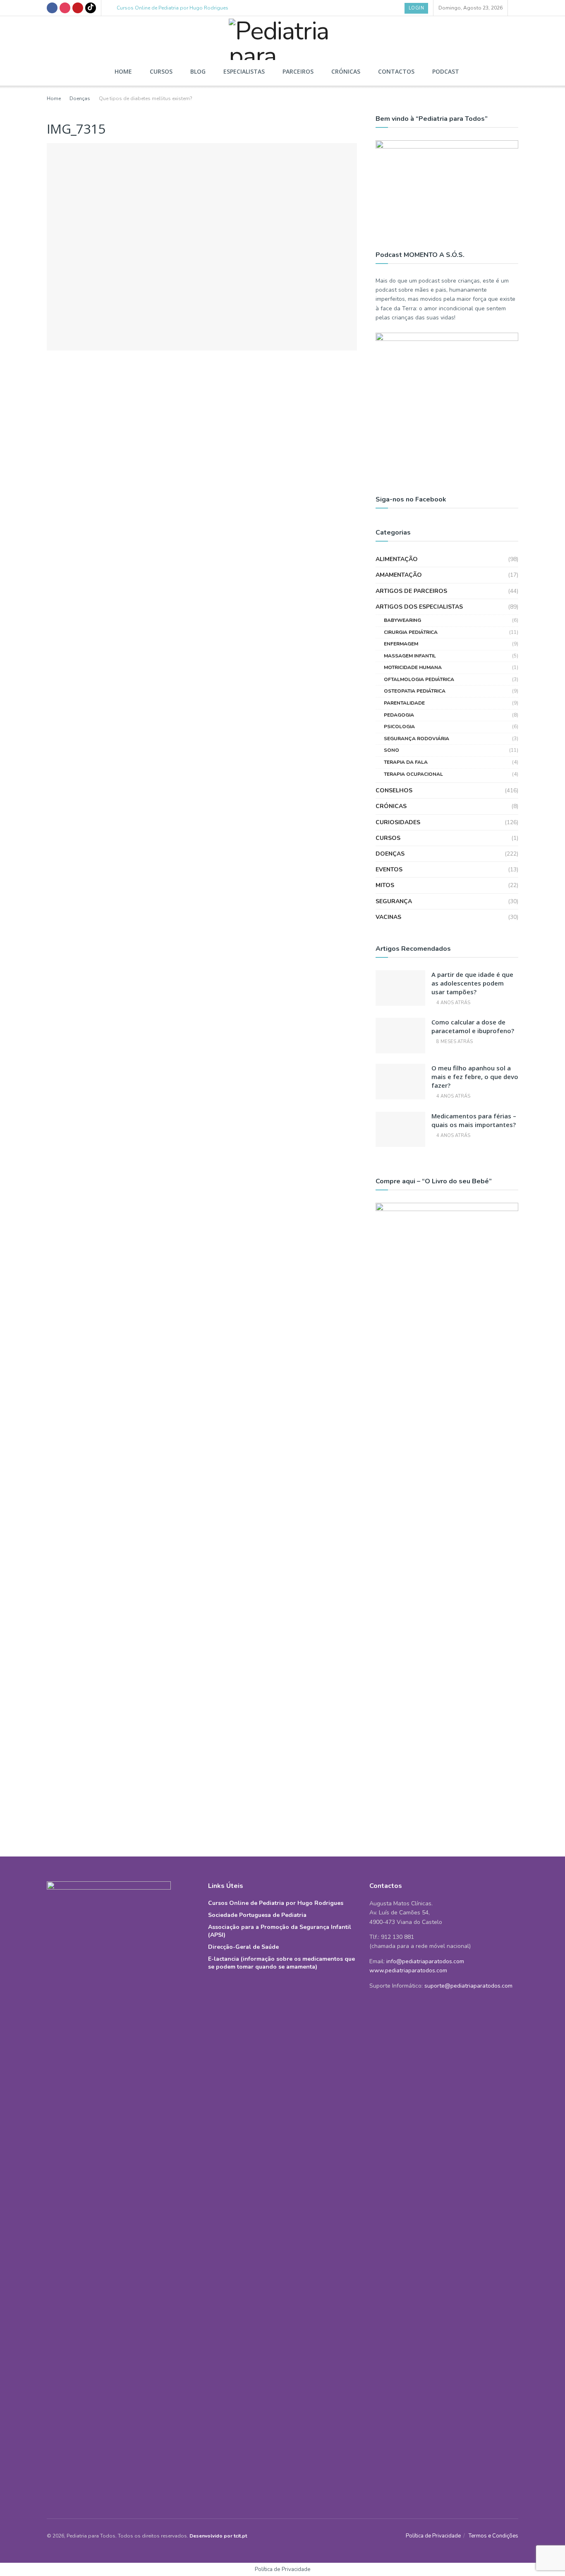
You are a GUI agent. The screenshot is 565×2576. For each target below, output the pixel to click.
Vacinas (388, 917)
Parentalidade (404, 703)
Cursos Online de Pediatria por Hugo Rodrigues (172, 8)
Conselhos (394, 790)
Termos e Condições (493, 2536)
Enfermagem (401, 644)
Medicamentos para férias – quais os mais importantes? (474, 1120)
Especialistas (244, 71)
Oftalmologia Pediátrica (419, 679)
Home (123, 71)
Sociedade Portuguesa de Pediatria (257, 1915)
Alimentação (397, 559)
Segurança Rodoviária (417, 739)
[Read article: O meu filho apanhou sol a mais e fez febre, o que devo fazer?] (400, 1082)
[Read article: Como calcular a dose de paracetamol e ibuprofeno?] (400, 1036)
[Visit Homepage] (282, 37)
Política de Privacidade (433, 2536)
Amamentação (399, 575)
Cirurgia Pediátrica (411, 632)
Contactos (396, 71)
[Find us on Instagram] (65, 8)
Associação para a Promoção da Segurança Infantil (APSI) (280, 1931)
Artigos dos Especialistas (419, 607)
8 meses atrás (454, 1042)
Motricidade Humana (413, 667)
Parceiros (298, 71)
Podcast (446, 71)
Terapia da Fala (406, 762)
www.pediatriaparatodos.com (408, 1970)
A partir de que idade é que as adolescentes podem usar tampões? (472, 983)
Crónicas (346, 71)
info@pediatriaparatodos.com (425, 1961)
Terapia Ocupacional (413, 774)
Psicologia (399, 727)
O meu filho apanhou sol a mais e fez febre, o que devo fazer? (475, 1077)
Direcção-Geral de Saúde (243, 1947)
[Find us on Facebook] (52, 8)
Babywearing (402, 620)
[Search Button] (516, 8)
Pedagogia (399, 715)
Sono (391, 750)
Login (417, 8)
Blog (198, 71)
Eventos (389, 869)
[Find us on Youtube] (78, 8)
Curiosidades (398, 822)
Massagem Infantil (410, 656)
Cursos (161, 71)
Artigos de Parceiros (411, 591)
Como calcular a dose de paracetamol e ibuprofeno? (473, 1026)
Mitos (385, 885)
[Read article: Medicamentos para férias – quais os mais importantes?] (400, 1130)
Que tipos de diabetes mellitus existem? (146, 98)
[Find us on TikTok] (91, 8)
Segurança (394, 901)
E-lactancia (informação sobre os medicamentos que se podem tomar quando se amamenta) (281, 1963)
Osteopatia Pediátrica (415, 691)
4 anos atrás (453, 1003)
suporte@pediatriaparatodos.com (468, 1986)
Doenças (80, 98)
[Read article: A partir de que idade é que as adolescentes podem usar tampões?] (400, 988)
